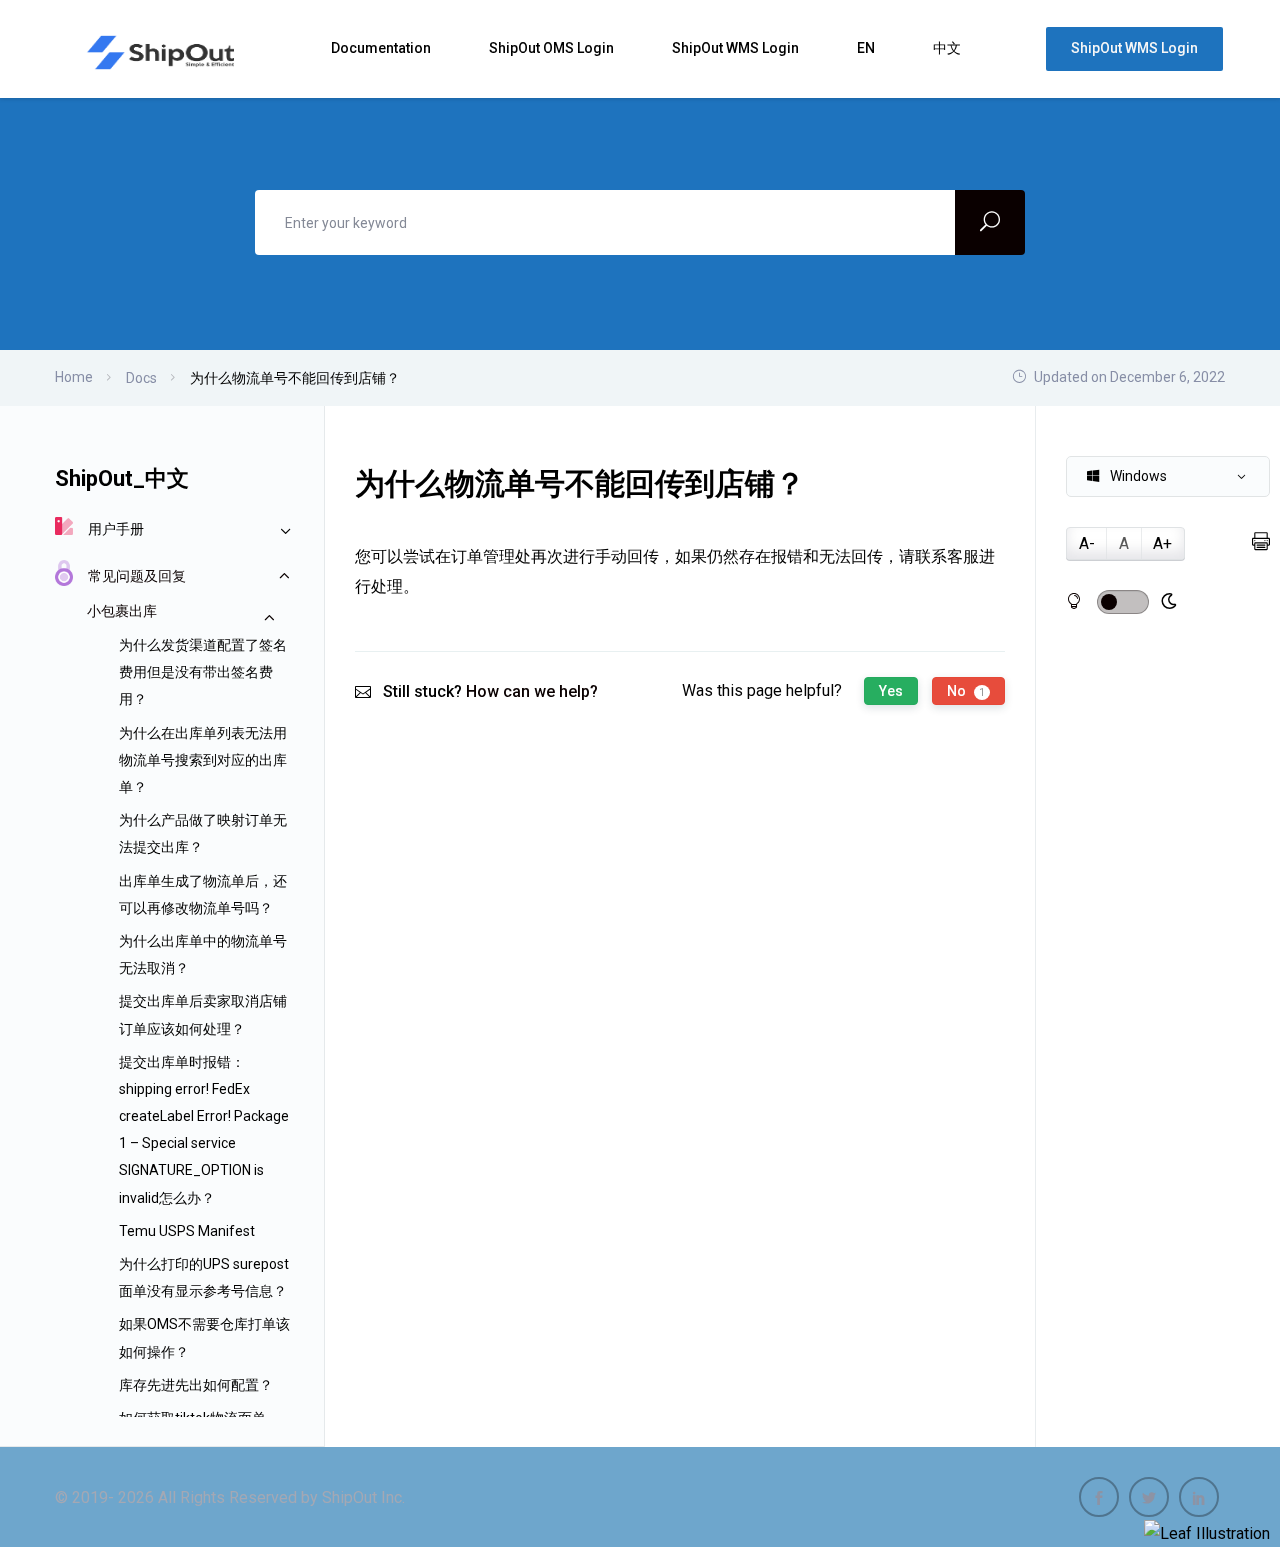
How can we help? (532, 691)
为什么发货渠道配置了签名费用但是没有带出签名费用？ (203, 672)
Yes (891, 691)
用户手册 (116, 529)
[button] (1168, 476)
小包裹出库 (122, 611)
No (966, 691)
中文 (948, 48)
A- (1087, 543)
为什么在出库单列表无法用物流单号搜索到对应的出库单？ (203, 760)
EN (867, 48)
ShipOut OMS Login (553, 48)
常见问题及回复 (137, 576)
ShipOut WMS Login (737, 48)
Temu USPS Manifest (187, 1231)
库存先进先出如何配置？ (196, 1385)
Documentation (382, 48)
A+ (1162, 543)
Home (74, 377)
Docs (141, 378)
